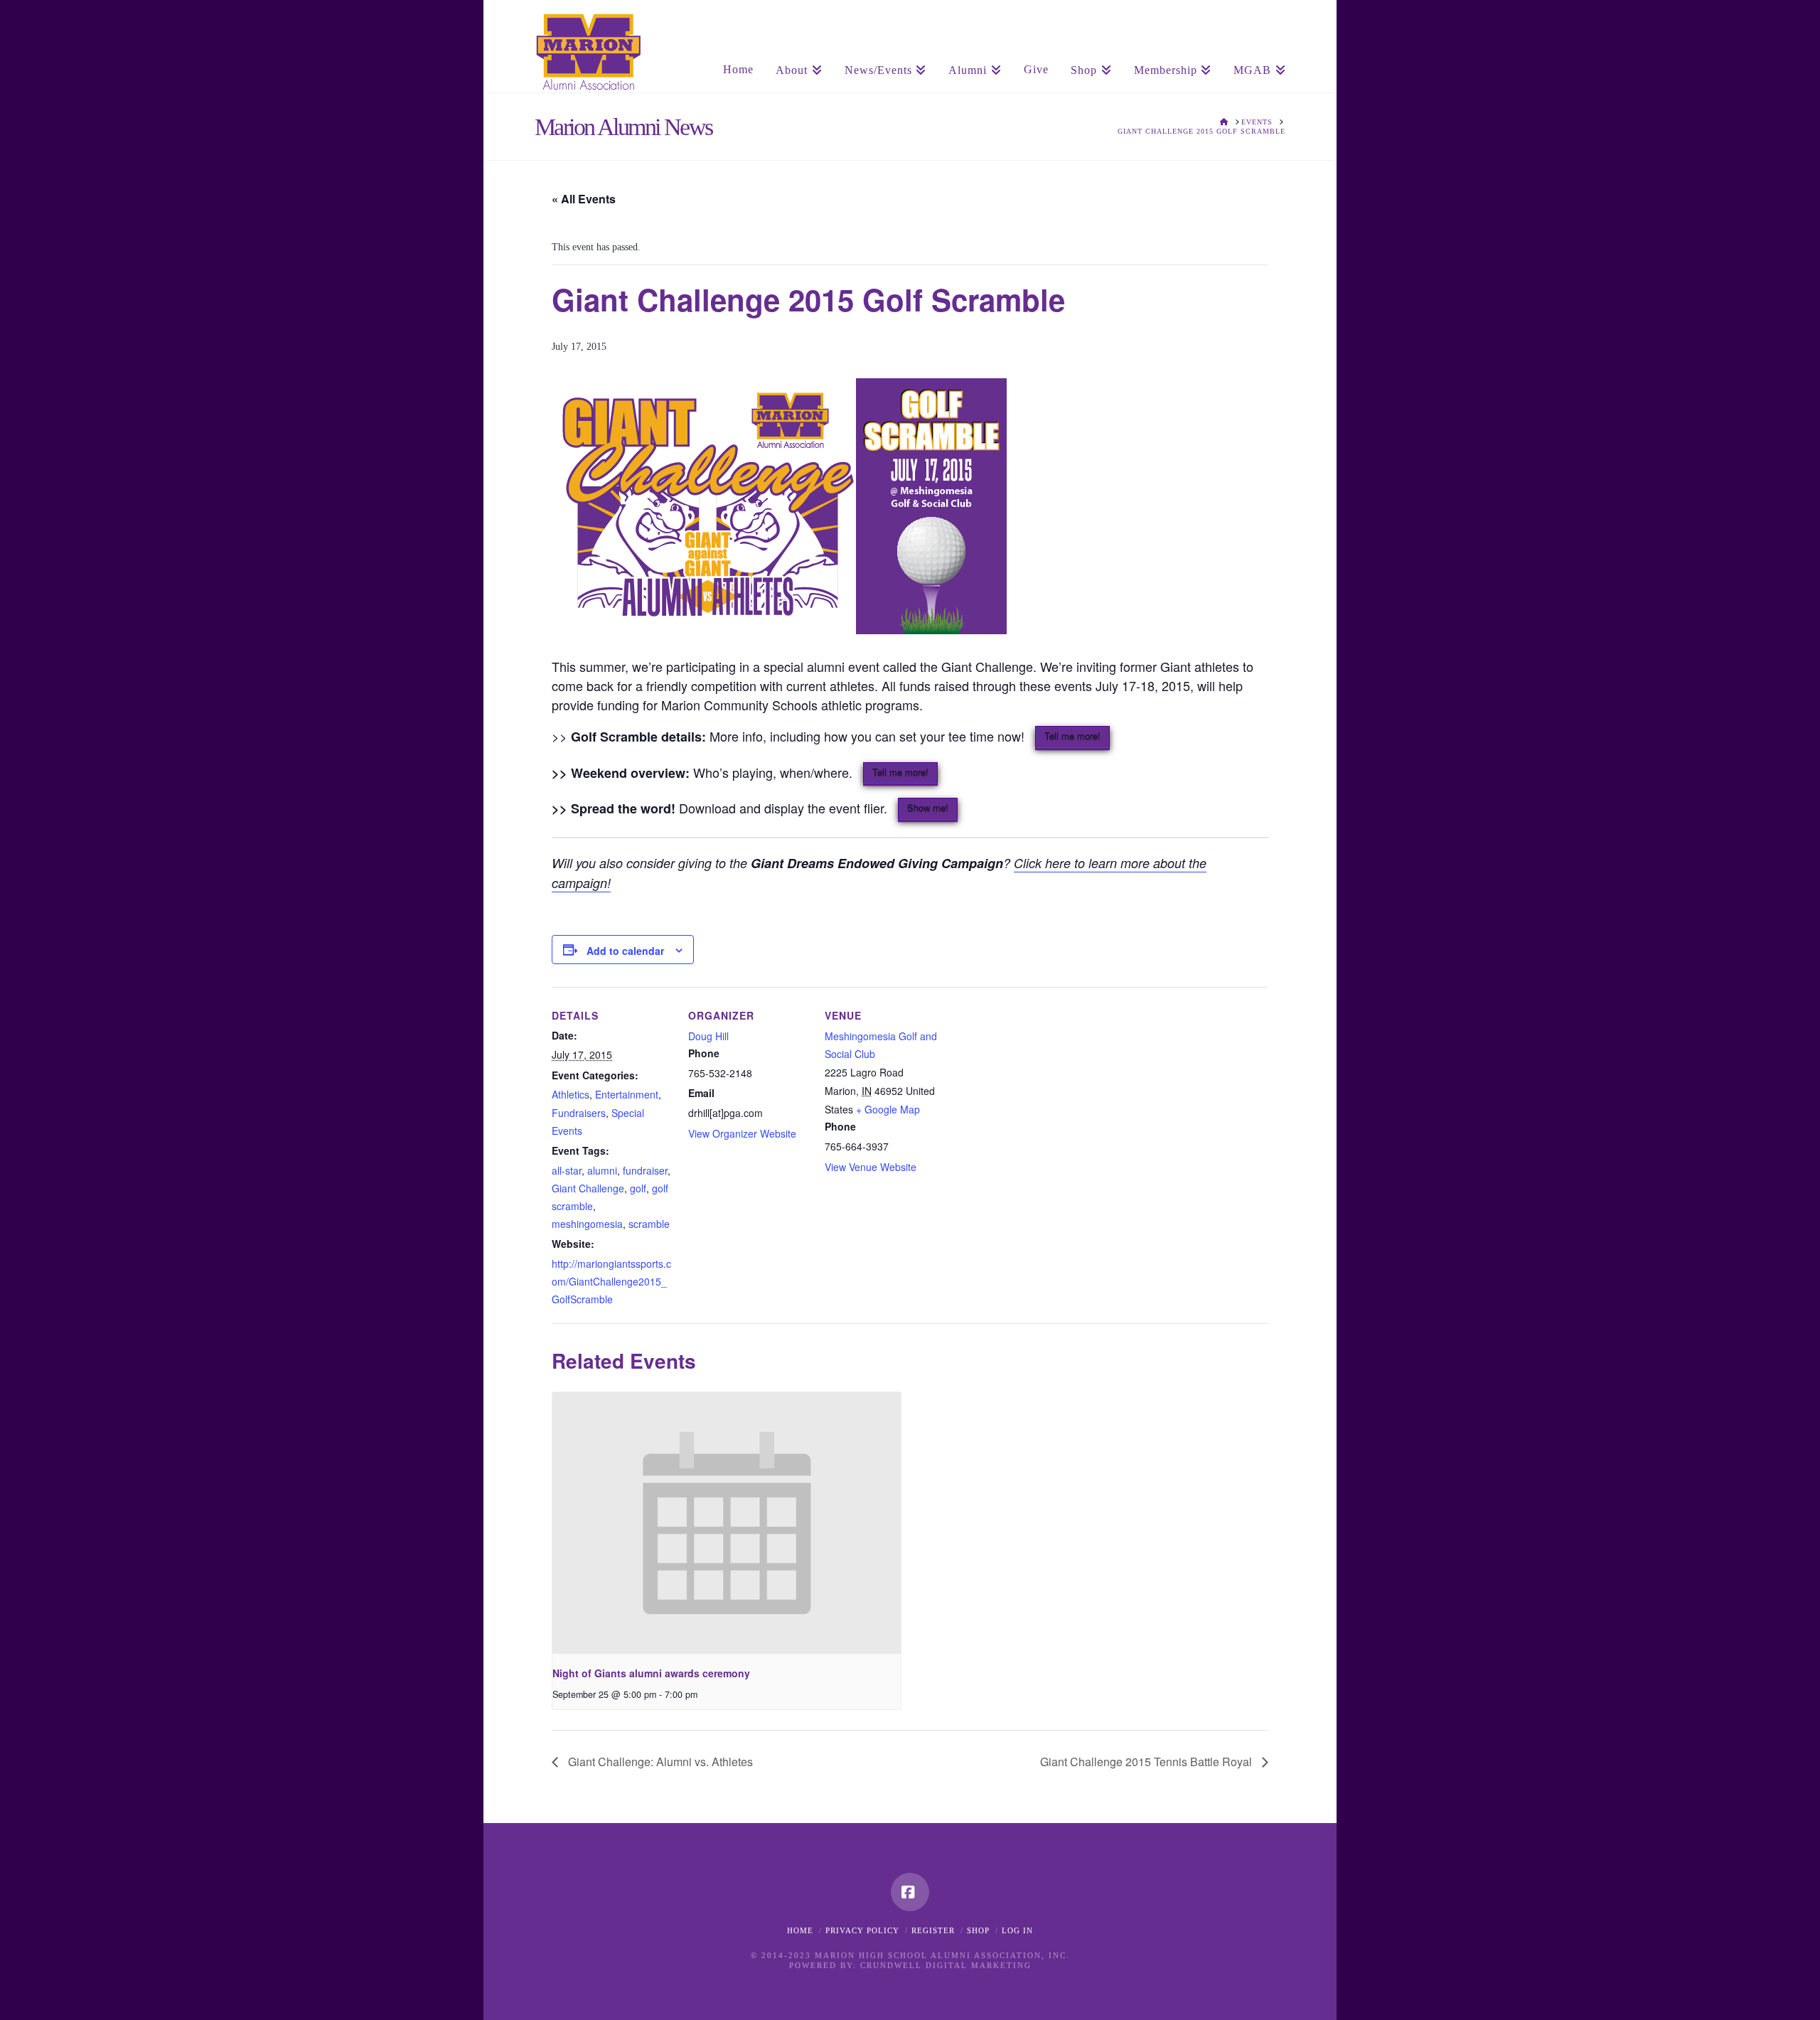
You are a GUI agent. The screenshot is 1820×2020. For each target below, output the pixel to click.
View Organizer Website (742, 1133)
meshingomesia (587, 1224)
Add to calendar (625, 951)
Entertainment (627, 1094)
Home (800, 1930)
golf (638, 1188)
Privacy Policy (862, 1930)
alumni (602, 1170)
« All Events (584, 199)
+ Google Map (888, 1109)
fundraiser (645, 1170)
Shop (978, 1930)
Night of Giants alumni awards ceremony (651, 1673)
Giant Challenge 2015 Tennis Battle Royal (1147, 1762)
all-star (567, 1170)
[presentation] (727, 1523)
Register (933, 1930)
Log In (1017, 1930)
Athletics (571, 1094)
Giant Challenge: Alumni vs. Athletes (659, 1762)
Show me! (928, 807)
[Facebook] (910, 1892)
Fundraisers (579, 1113)
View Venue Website (871, 1167)
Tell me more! (1072, 736)
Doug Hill (708, 1036)
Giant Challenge (588, 1188)
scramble (649, 1224)
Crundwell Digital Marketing (946, 1965)
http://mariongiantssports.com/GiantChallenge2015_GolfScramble (611, 1281)
